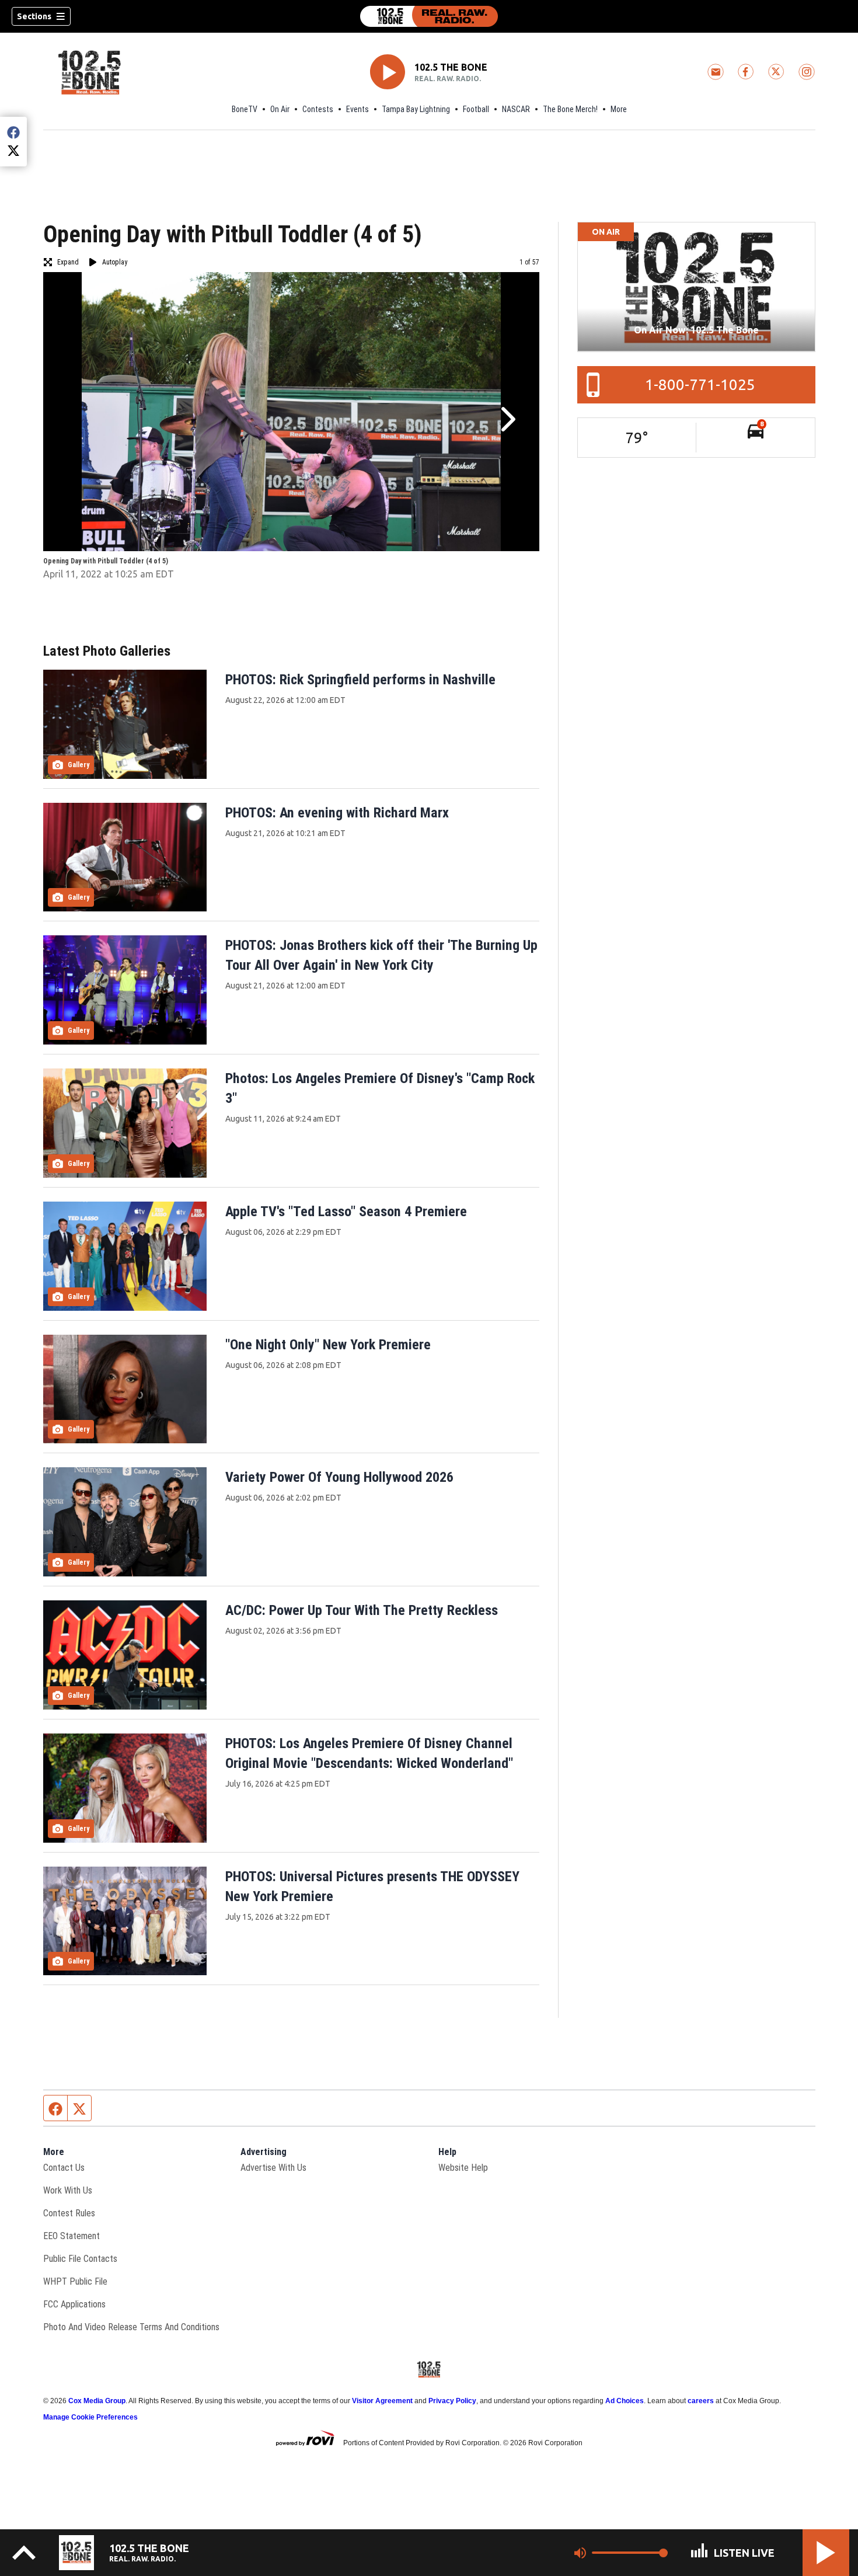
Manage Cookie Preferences (90, 2417)
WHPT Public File (75, 2281)
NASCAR (516, 109)
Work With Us (68, 2190)
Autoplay (115, 262)
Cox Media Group (97, 2401)
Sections (34, 16)
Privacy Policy (452, 2401)
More (619, 109)
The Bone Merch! (570, 109)
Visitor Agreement (382, 2401)
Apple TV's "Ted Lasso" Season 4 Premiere (346, 1212)
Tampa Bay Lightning (416, 109)
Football (476, 109)
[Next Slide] (507, 419)
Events (357, 109)
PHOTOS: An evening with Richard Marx (337, 813)
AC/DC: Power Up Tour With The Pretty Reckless (362, 1610)
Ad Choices (625, 2401)
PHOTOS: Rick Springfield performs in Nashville (360, 680)
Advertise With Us (273, 2168)
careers (701, 2401)
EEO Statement (71, 2236)
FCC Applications (74, 2304)
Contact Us (64, 2168)
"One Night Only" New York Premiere (328, 1345)
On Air (280, 109)
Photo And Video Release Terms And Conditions (131, 2327)
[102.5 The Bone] (429, 16)
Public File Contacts (80, 2259)
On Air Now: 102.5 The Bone (696, 330)
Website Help (463, 2168)
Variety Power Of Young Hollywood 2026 (339, 1477)
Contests (318, 109)
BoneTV (245, 109)
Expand (68, 262)
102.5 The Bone (451, 67)
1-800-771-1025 (700, 384)
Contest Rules (69, 2213)
